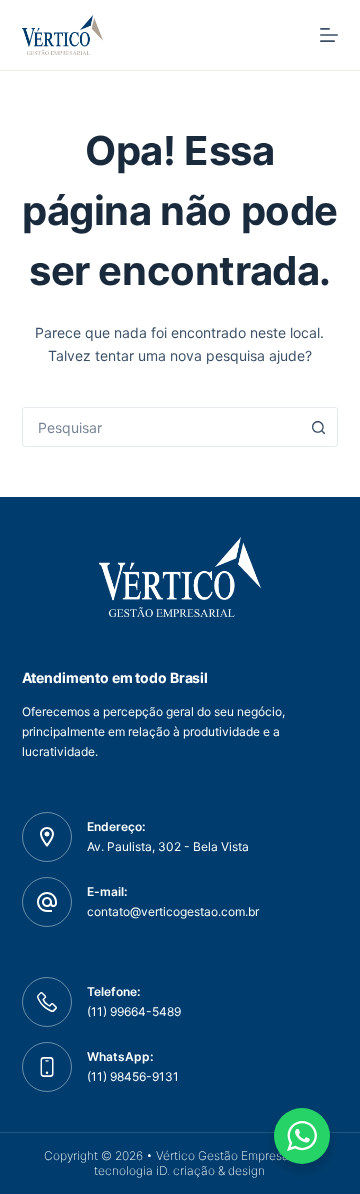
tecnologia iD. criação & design (179, 1170)
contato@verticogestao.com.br (173, 911)
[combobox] (161, 427)
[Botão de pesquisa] (318, 427)
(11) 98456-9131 (133, 1076)
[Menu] (329, 35)
